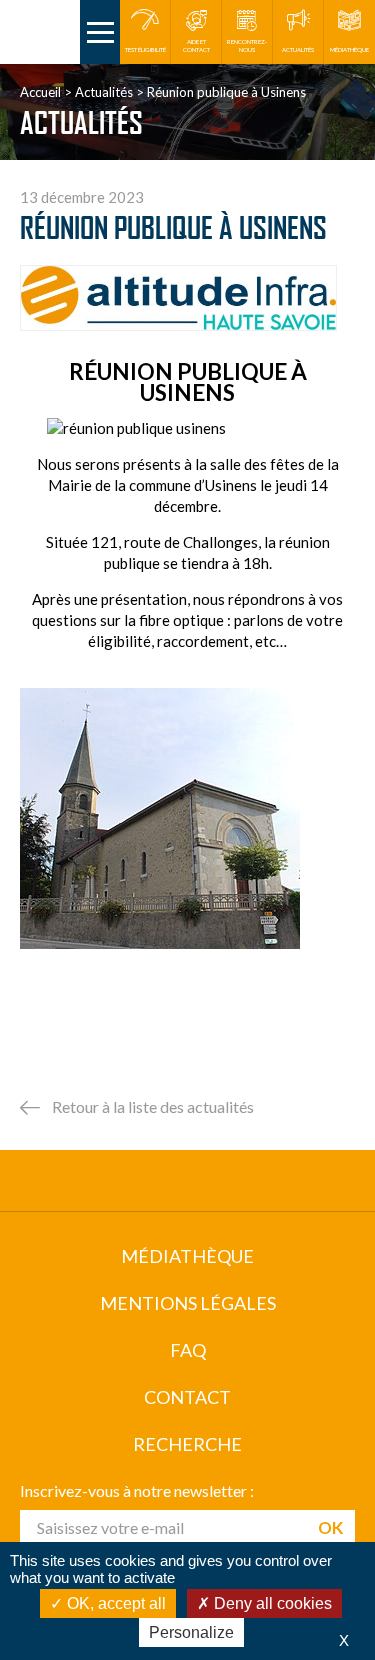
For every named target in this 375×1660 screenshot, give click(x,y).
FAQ (188, 1350)
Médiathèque (187, 1256)
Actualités (104, 92)
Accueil (40, 92)
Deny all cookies (271, 1603)
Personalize (191, 1632)
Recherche (187, 1444)
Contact (187, 1397)
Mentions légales (188, 1303)
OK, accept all (114, 1603)
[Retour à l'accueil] (40, 32)
